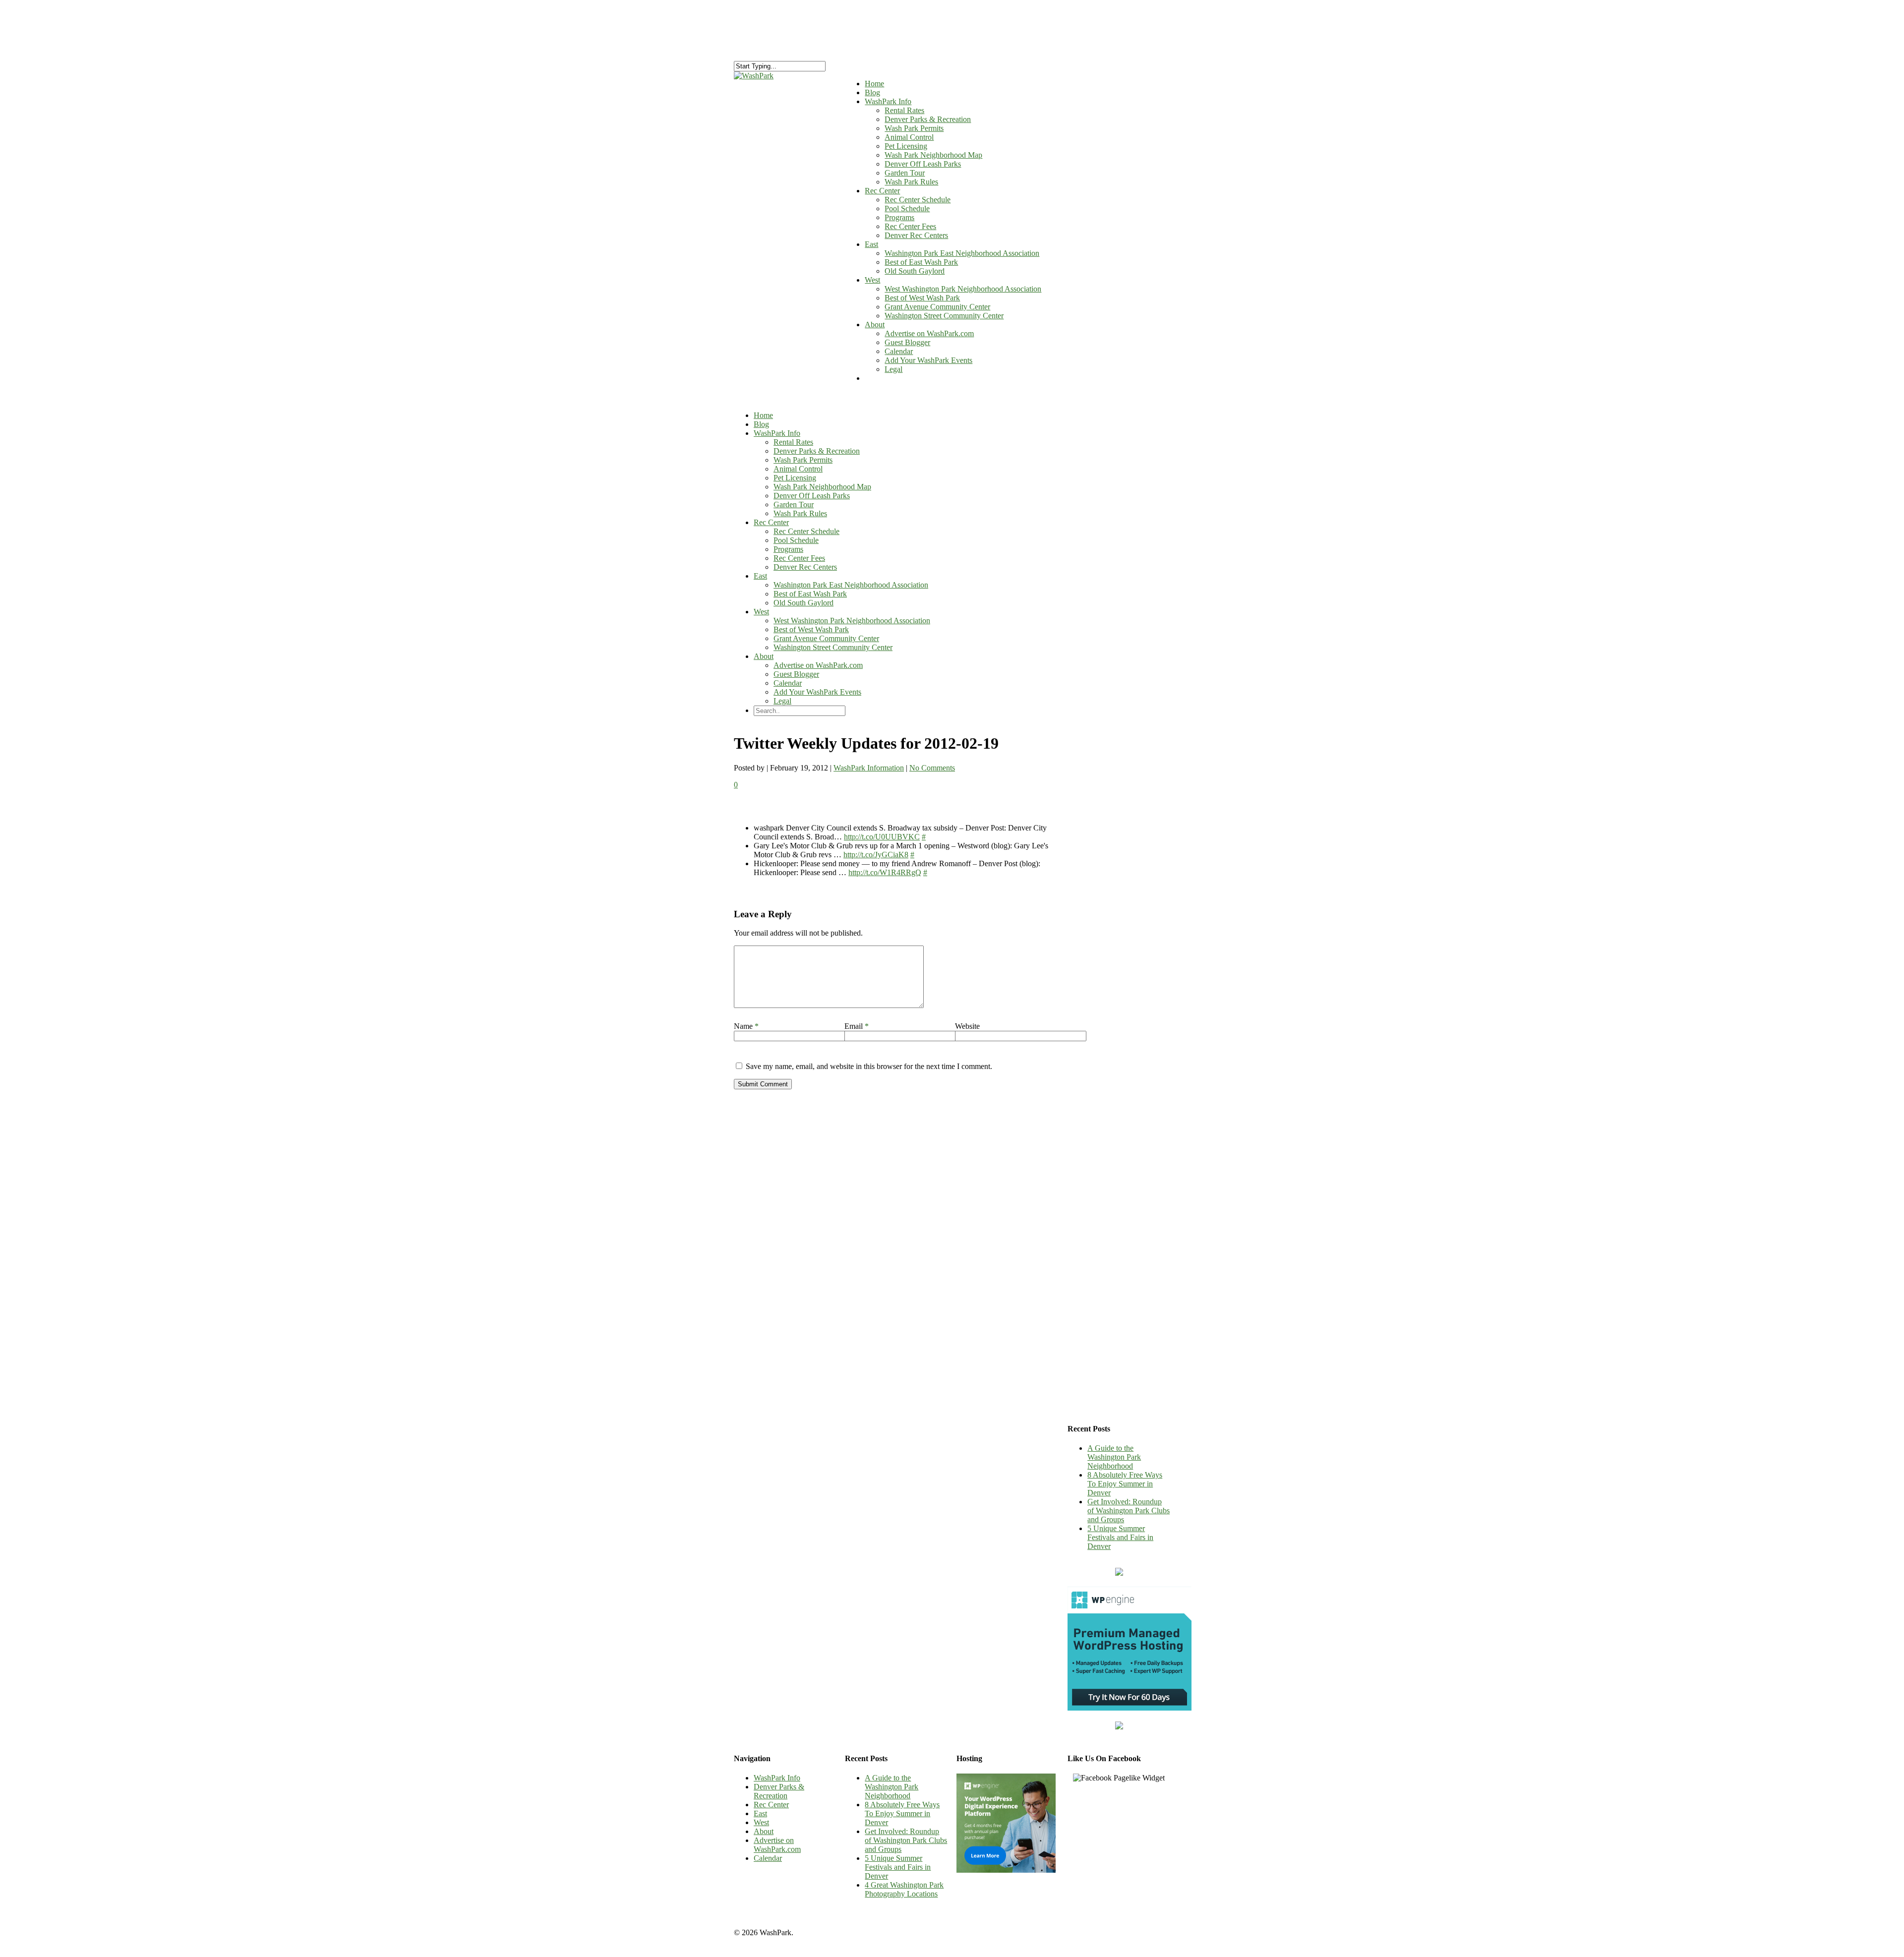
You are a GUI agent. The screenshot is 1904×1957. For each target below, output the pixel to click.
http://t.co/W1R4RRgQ (885, 872)
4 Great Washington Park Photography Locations (904, 1889)
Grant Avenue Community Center (937, 307)
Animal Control (909, 137)
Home (763, 415)
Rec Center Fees (910, 226)
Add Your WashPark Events (928, 360)
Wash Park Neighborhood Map (933, 155)
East (871, 244)
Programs (899, 217)
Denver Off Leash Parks (923, 164)
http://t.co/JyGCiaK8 (876, 855)
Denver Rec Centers (916, 235)
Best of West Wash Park (922, 298)
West (872, 280)
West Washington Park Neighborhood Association (963, 289)
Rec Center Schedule (918, 200)
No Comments (932, 768)
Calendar (899, 351)
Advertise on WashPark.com (929, 333)
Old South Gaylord (915, 271)
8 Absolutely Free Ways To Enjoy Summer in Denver (1125, 1484)
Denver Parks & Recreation (928, 119)
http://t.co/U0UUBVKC (882, 837)
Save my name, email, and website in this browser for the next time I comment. (869, 1066)
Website (967, 1026)
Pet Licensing (906, 146)
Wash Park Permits (914, 128)
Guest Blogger (907, 342)
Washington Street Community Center (944, 316)
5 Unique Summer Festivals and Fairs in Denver (1120, 1537)
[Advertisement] (1119, 950)
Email (857, 1026)
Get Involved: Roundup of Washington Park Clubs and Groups (1129, 1511)
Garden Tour (905, 173)
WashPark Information (869, 768)
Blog (761, 424)
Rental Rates (904, 110)
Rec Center (882, 191)
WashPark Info (777, 433)
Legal (893, 369)
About (875, 325)
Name (746, 1026)
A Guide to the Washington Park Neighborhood (1114, 1457)
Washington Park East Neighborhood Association (962, 253)
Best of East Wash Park (921, 262)
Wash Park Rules (911, 182)
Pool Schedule (907, 208)
